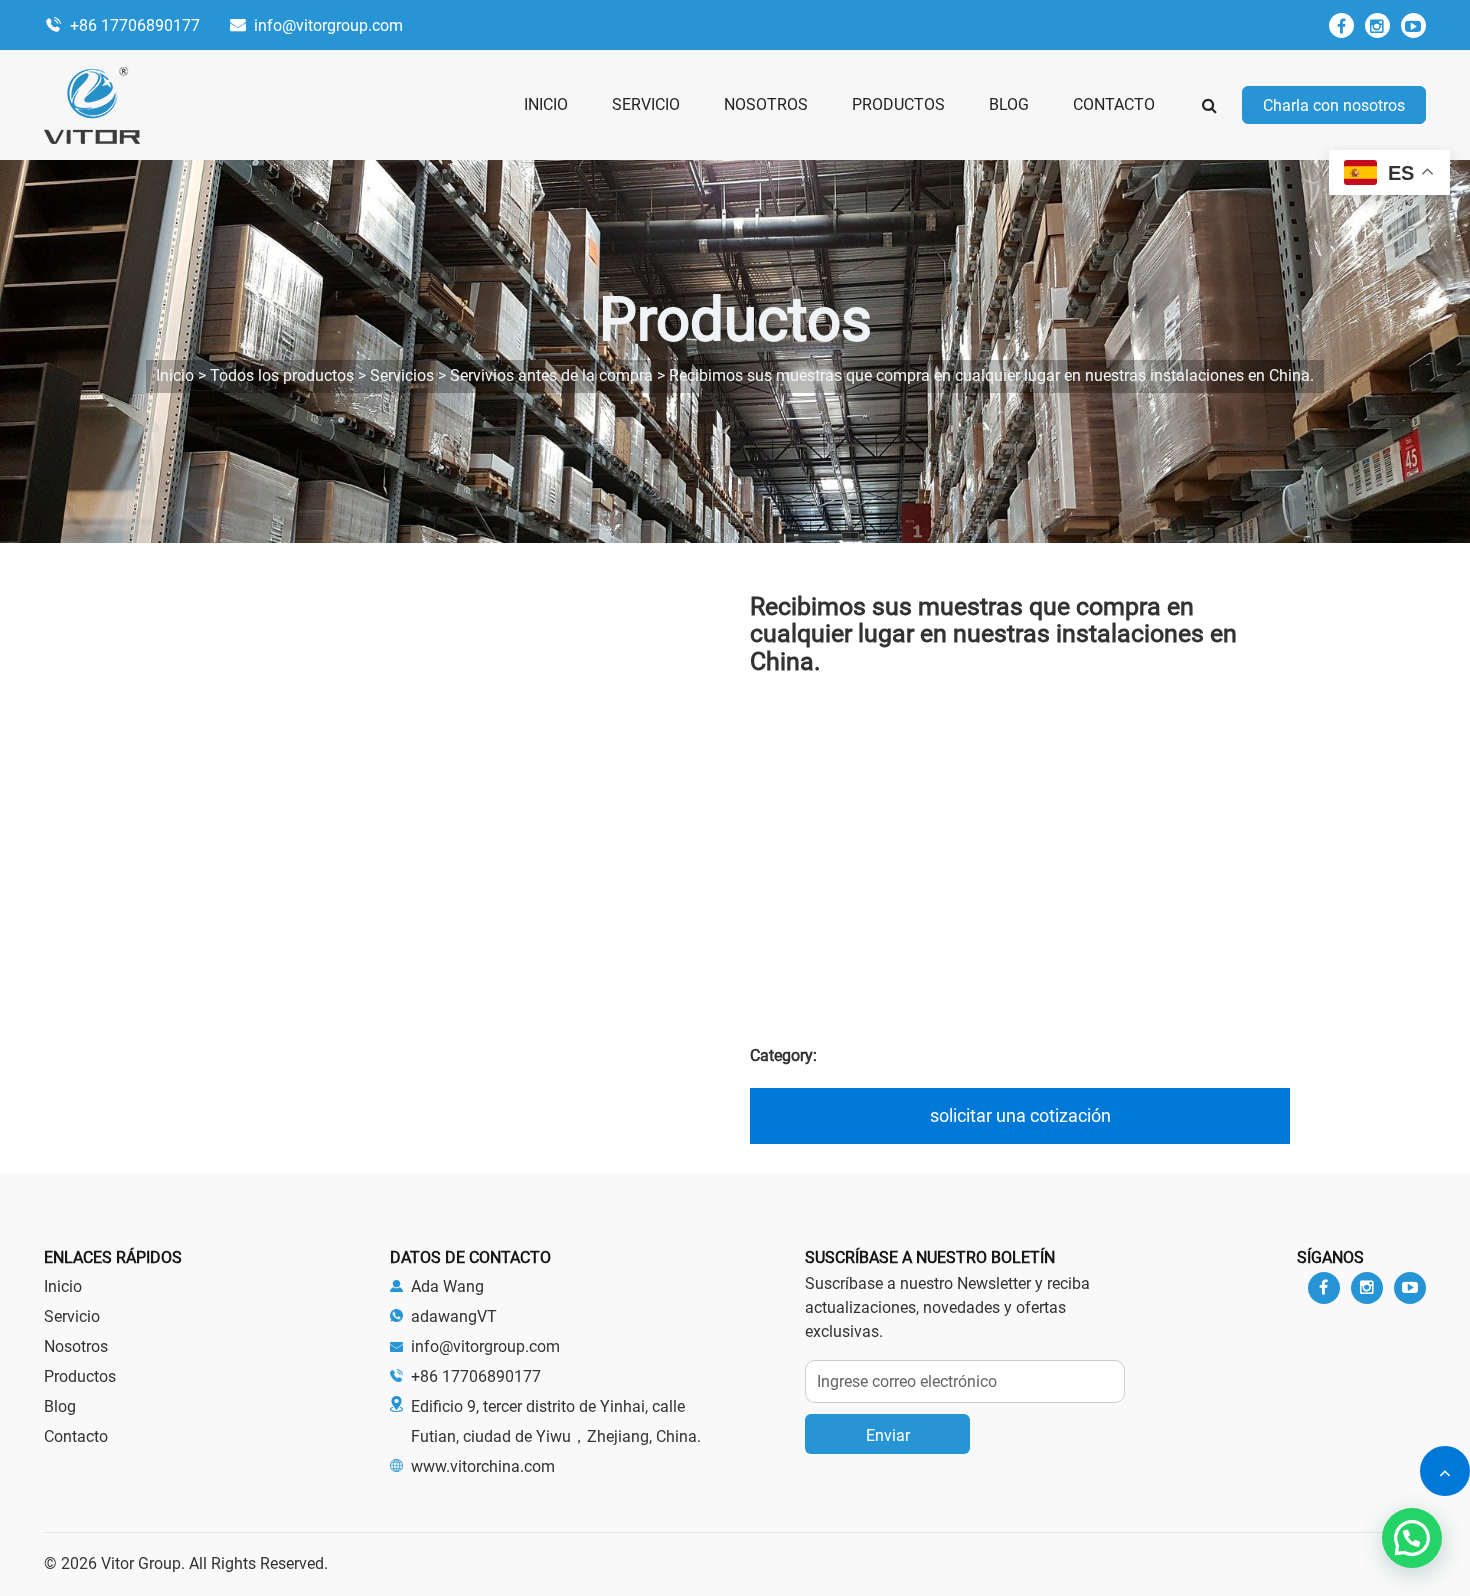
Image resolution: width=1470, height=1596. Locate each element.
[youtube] (1413, 25)
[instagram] (1377, 25)
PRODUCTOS (898, 104)
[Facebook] (1341, 25)
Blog (60, 1406)
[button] (1412, 1538)
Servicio (72, 1316)
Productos (80, 1376)
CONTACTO (1114, 104)
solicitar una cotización (1020, 1115)
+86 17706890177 (135, 25)
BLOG (1009, 104)
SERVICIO (646, 104)
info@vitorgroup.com (328, 25)
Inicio (63, 1286)
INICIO (546, 104)
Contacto (76, 1436)
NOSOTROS (766, 104)
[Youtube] (1410, 1288)
